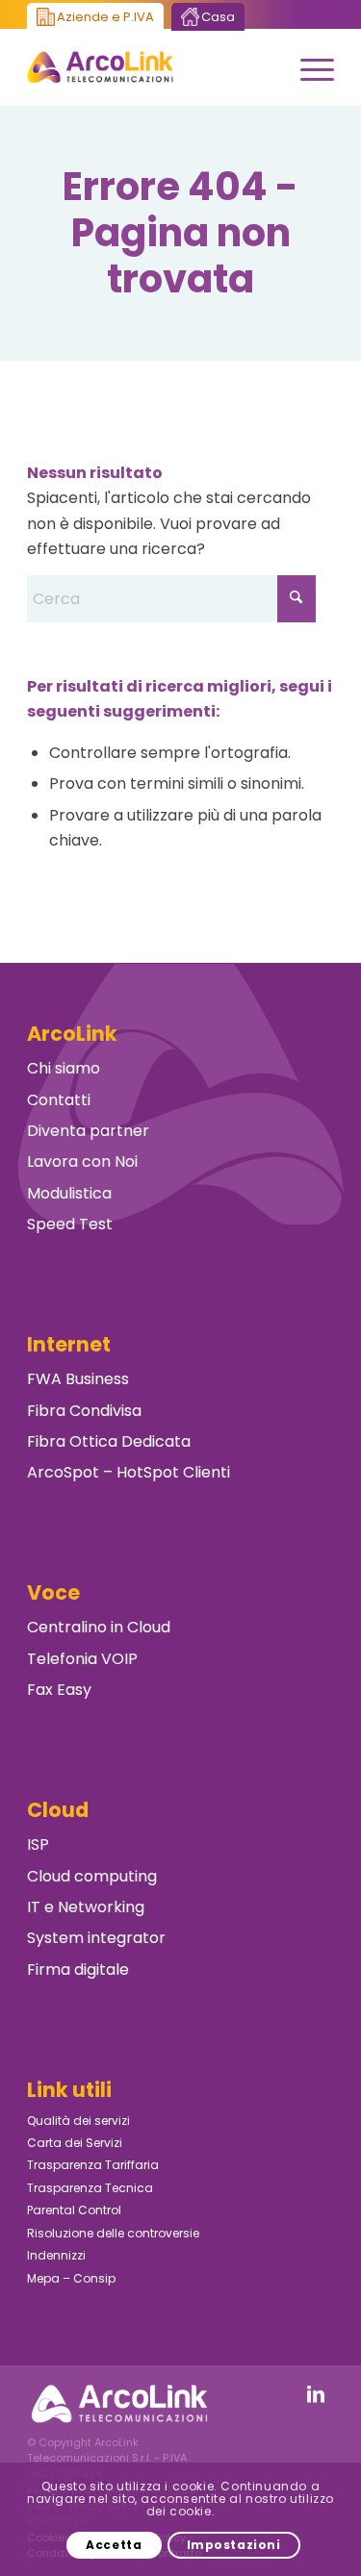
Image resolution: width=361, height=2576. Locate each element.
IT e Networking (86, 1907)
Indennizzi (56, 2255)
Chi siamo (64, 1068)
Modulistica (69, 1193)
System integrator (96, 1938)
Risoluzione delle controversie (113, 2233)
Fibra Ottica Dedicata (109, 1441)
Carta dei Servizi (75, 2143)
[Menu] (308, 67)
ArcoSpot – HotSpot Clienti (129, 1472)
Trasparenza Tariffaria (93, 2165)
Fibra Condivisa (84, 1411)
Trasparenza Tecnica (90, 2188)
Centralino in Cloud (99, 1627)
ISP (38, 1844)
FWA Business (78, 1379)
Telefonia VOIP (82, 1659)
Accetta (114, 2545)
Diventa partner (88, 1131)
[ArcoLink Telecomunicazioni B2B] (150, 67)
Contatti (59, 1100)
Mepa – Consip (71, 2278)
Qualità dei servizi (78, 2121)
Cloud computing (92, 1876)
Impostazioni (234, 2545)
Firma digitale (78, 1970)
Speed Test (70, 1224)
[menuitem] (308, 67)
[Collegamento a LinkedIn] (316, 2394)
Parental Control (74, 2210)
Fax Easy (59, 1690)
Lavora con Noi (82, 1162)
